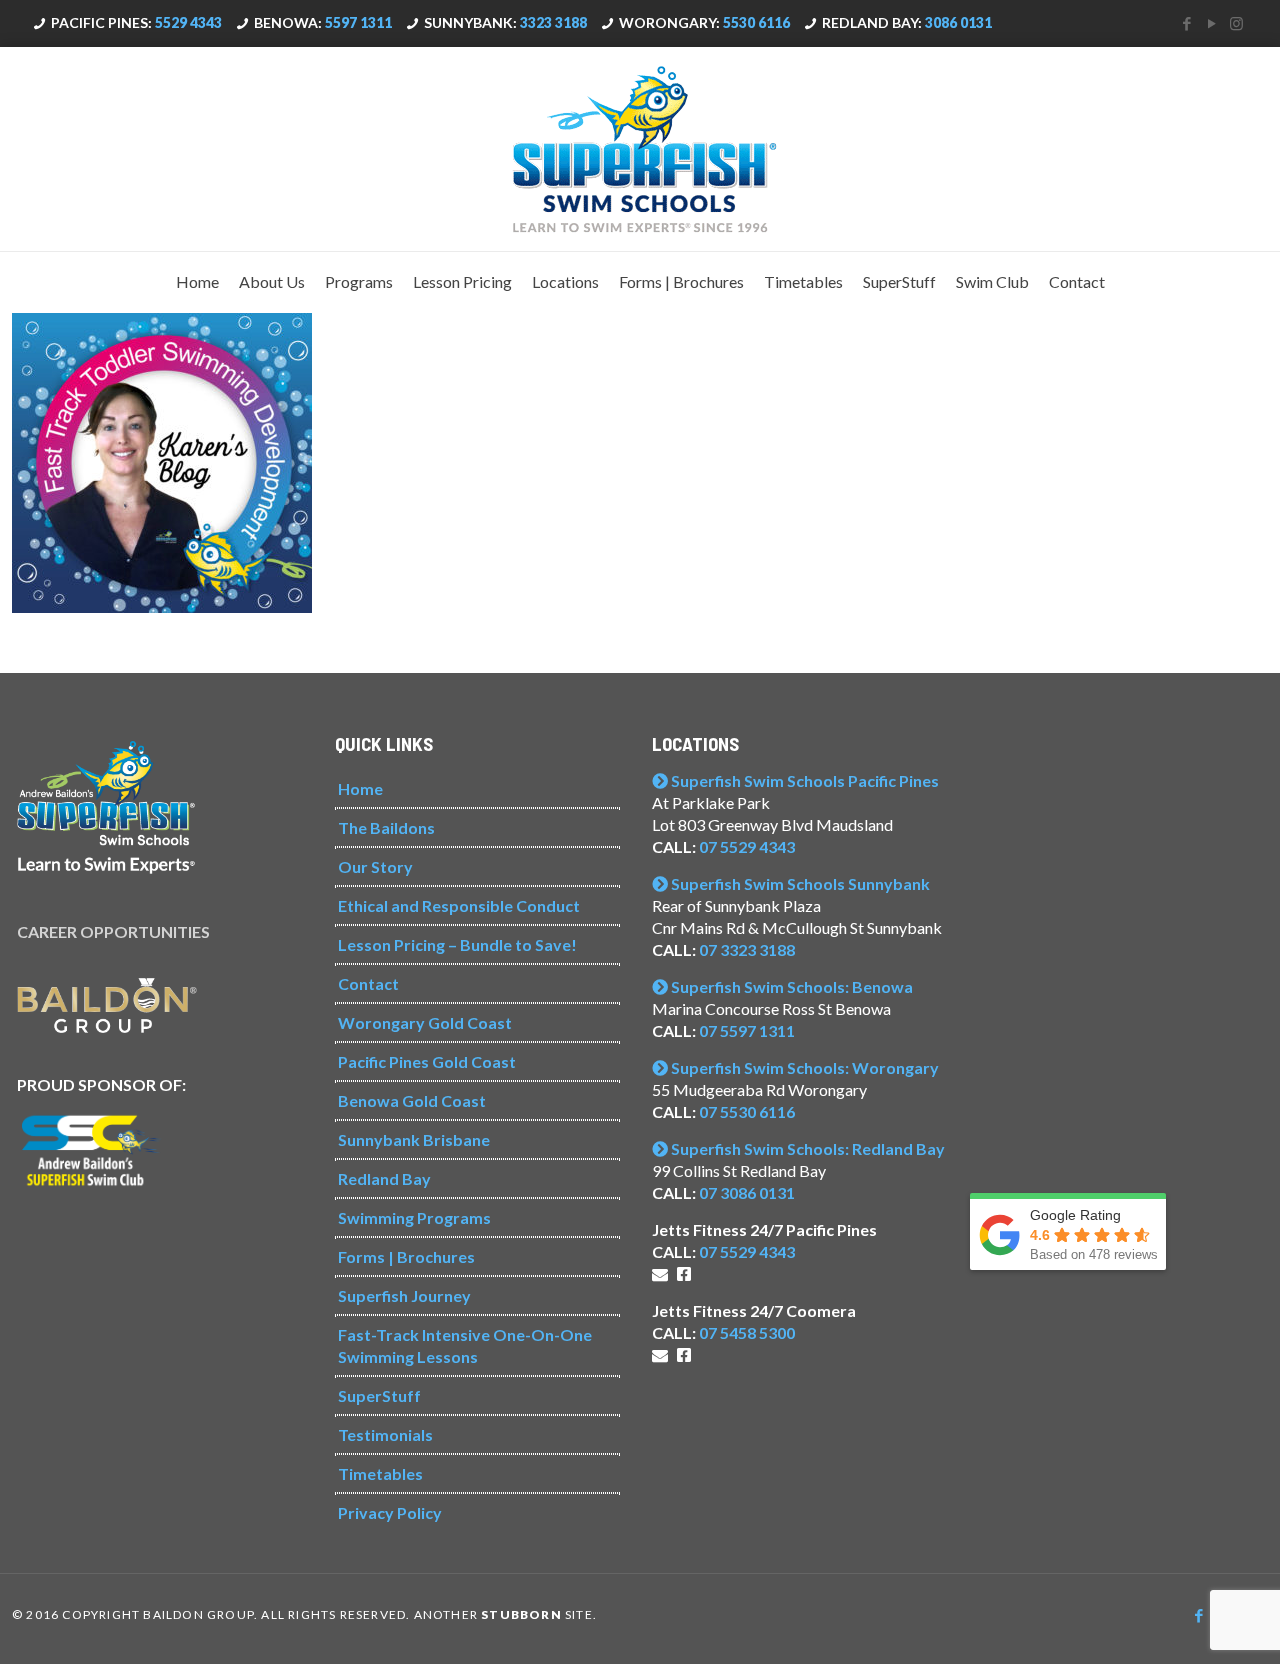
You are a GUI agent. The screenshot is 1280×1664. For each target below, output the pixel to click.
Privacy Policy (390, 1512)
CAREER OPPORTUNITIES (113, 931)
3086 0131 (958, 22)
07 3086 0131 (747, 1192)
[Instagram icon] (1236, 23)
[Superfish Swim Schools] (640, 149)
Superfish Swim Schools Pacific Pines (803, 780)
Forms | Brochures (406, 1256)
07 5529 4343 (747, 846)
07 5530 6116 (747, 1111)
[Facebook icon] (1186, 23)
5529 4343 (188, 22)
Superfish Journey (404, 1295)
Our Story (375, 866)
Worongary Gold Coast (425, 1022)
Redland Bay (384, 1178)
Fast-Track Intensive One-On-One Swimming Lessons (465, 1345)
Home (360, 788)
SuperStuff (379, 1395)
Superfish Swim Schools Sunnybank (799, 883)
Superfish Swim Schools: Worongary (803, 1067)
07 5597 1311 (747, 1030)
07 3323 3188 (747, 949)
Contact (368, 983)
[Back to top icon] (1184, 1623)
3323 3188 (553, 22)
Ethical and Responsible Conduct (459, 905)
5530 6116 (756, 22)
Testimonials (385, 1434)
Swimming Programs (414, 1217)
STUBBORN (521, 1614)
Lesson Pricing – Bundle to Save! (457, 944)
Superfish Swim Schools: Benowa (790, 986)
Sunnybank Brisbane (414, 1139)
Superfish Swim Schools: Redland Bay (806, 1148)
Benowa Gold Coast (412, 1100)
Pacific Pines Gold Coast (427, 1061)
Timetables (380, 1473)
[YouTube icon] (1211, 23)
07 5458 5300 (747, 1332)
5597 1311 (358, 22)
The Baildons (386, 827)
